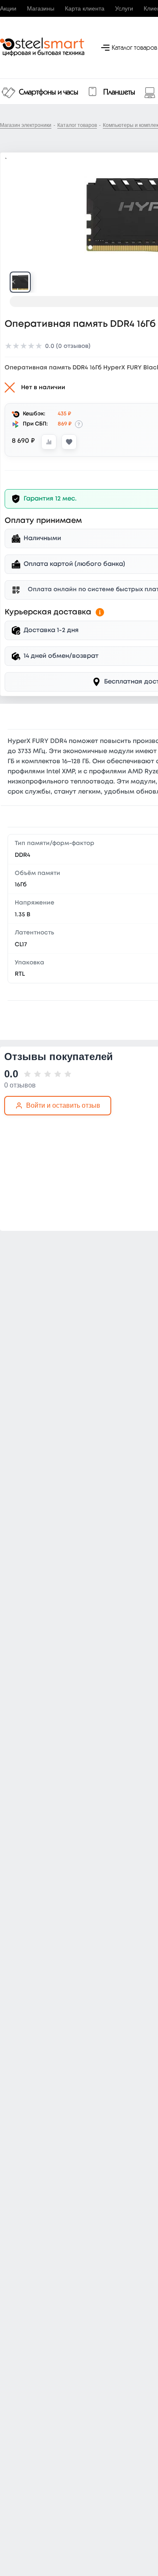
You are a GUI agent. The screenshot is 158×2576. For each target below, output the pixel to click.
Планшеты (119, 92)
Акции (8, 8)
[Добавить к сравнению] (49, 442)
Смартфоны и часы (49, 92)
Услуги (124, 8)
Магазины (41, 8)
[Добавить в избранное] (69, 442)
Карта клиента (85, 8)
